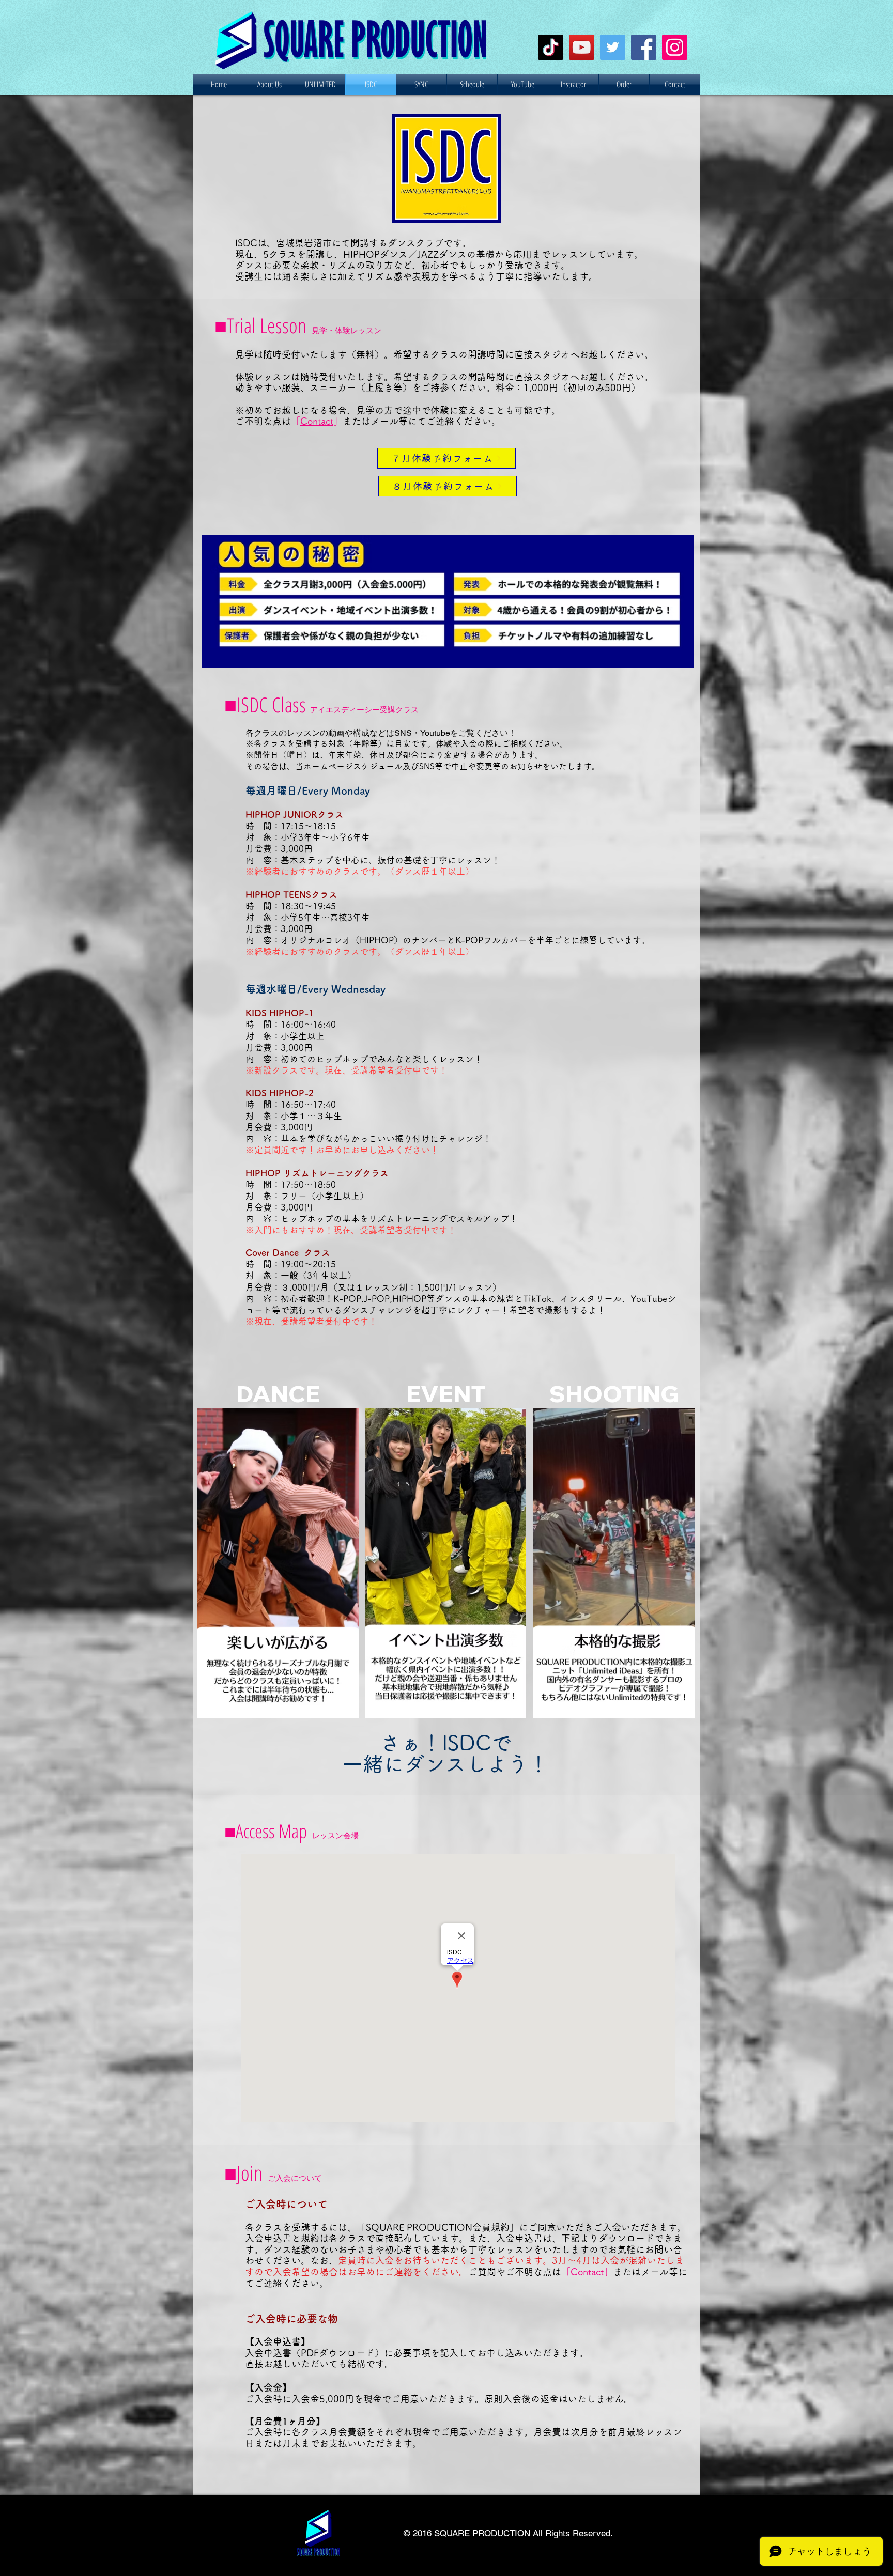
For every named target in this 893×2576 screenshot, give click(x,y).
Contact (317, 421)
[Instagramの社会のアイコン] (675, 47)
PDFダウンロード (338, 2353)
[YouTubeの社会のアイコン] (582, 47)
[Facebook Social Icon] (644, 47)
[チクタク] (551, 47)
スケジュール (378, 766)
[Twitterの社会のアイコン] (613, 47)
